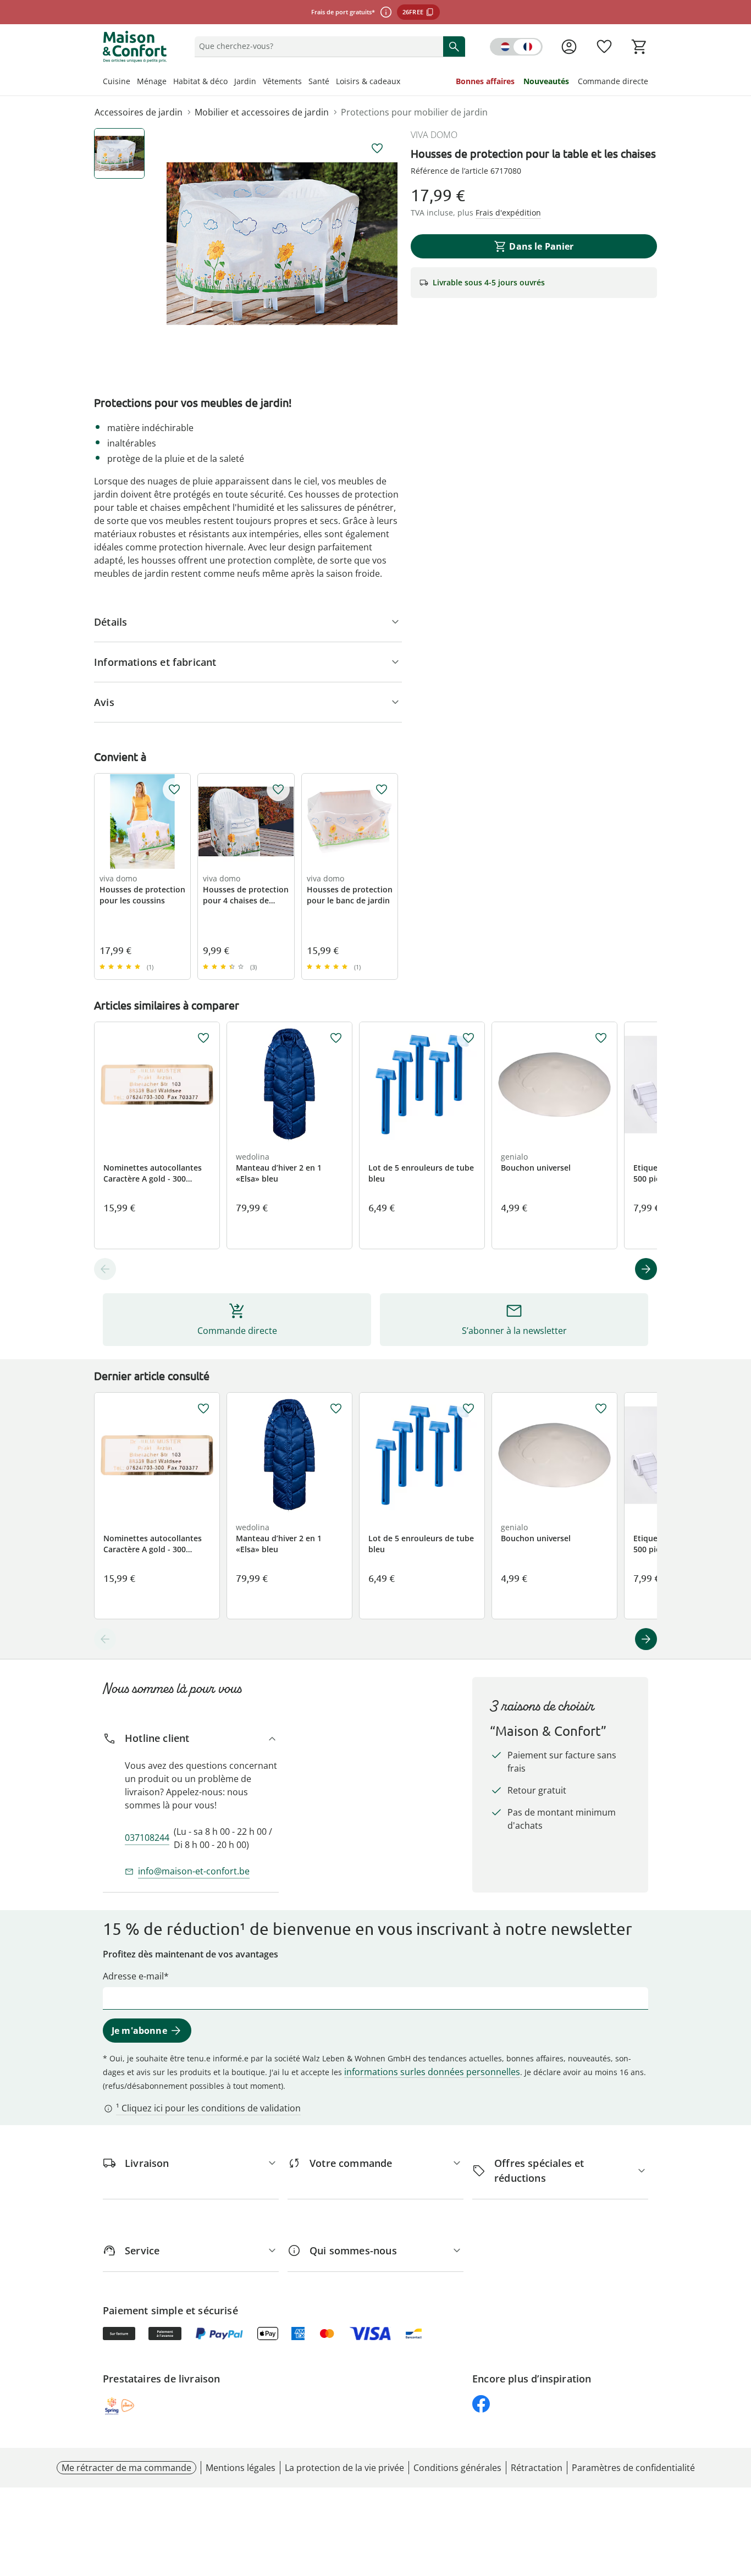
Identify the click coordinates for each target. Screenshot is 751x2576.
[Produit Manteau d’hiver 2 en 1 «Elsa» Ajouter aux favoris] (336, 1038)
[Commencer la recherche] (454, 46)
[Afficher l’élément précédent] (105, 1269)
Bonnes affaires (485, 81)
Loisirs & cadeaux (368, 81)
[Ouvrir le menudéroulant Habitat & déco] (231, 82)
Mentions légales (241, 2468)
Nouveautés (546, 81)
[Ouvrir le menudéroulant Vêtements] (305, 82)
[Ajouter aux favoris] (377, 148)
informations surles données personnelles (432, 2072)
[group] (282, 244)
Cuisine (117, 81)
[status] (317, 46)
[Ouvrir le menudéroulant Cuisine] (134, 82)
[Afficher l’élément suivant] (646, 1269)
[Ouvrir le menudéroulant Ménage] (170, 82)
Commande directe (613, 81)
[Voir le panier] (639, 47)
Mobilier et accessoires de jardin (262, 112)
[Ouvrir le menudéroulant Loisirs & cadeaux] (404, 82)
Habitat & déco (200, 81)
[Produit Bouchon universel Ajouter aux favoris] (601, 1038)
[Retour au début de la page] (738, 2497)
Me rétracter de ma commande (126, 2468)
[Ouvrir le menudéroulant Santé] (333, 82)
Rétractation (537, 2468)
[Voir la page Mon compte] (569, 47)
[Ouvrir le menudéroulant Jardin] (259, 82)
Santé (319, 81)
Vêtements (282, 81)
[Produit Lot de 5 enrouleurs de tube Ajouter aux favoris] (468, 1038)
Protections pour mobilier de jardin (414, 112)
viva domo (434, 135)
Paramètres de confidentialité (633, 2468)
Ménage (152, 81)
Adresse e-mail (133, 1976)
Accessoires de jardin (139, 112)
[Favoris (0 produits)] (604, 47)
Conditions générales (457, 2468)
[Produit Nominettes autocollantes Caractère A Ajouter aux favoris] (203, 1038)
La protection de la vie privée (344, 2468)
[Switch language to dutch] (516, 47)
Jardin (245, 81)
